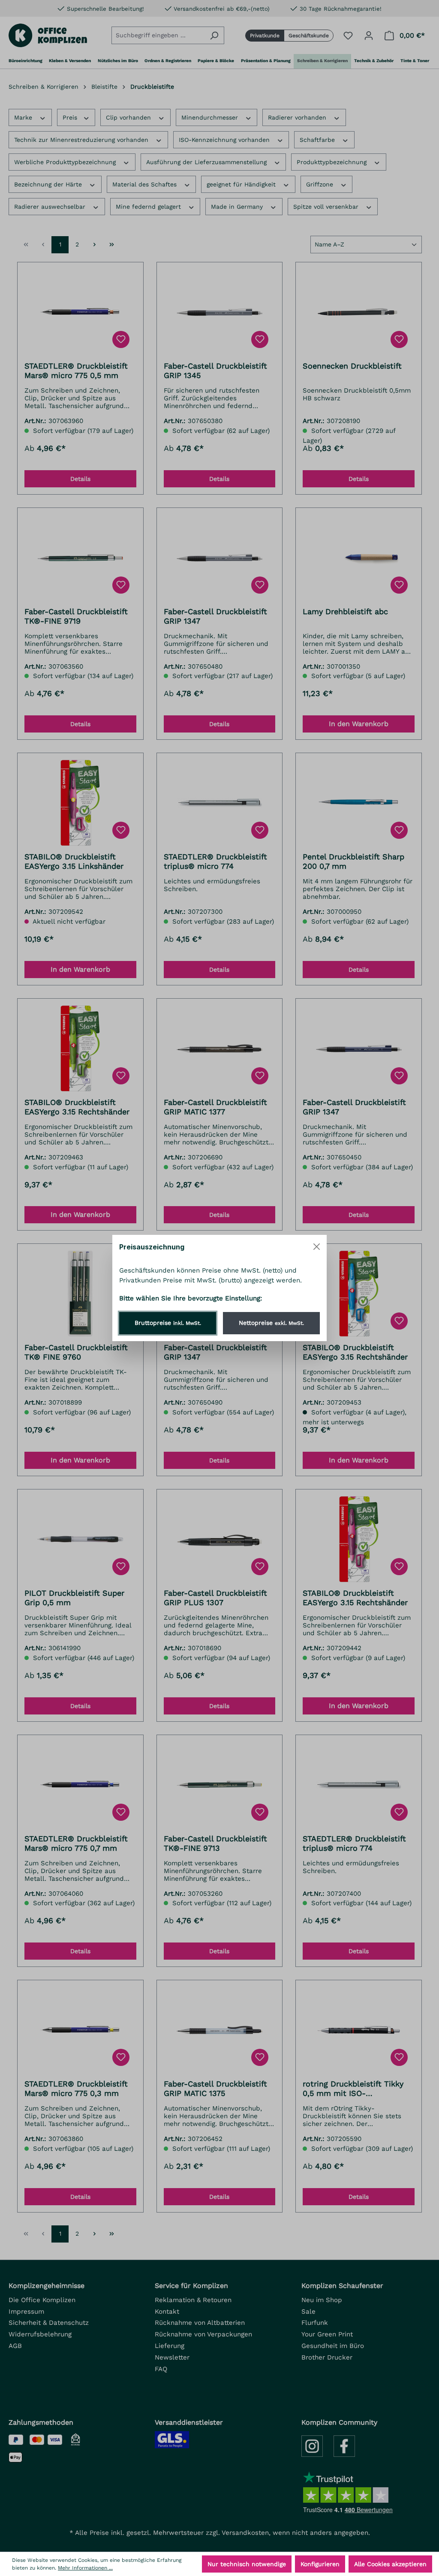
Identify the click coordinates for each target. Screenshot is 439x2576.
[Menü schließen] (317, 1247)
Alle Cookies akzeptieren (390, 2564)
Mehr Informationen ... (85, 2568)
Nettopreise (271, 1323)
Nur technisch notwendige (247, 2564)
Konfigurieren (320, 2564)
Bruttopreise (168, 1323)
